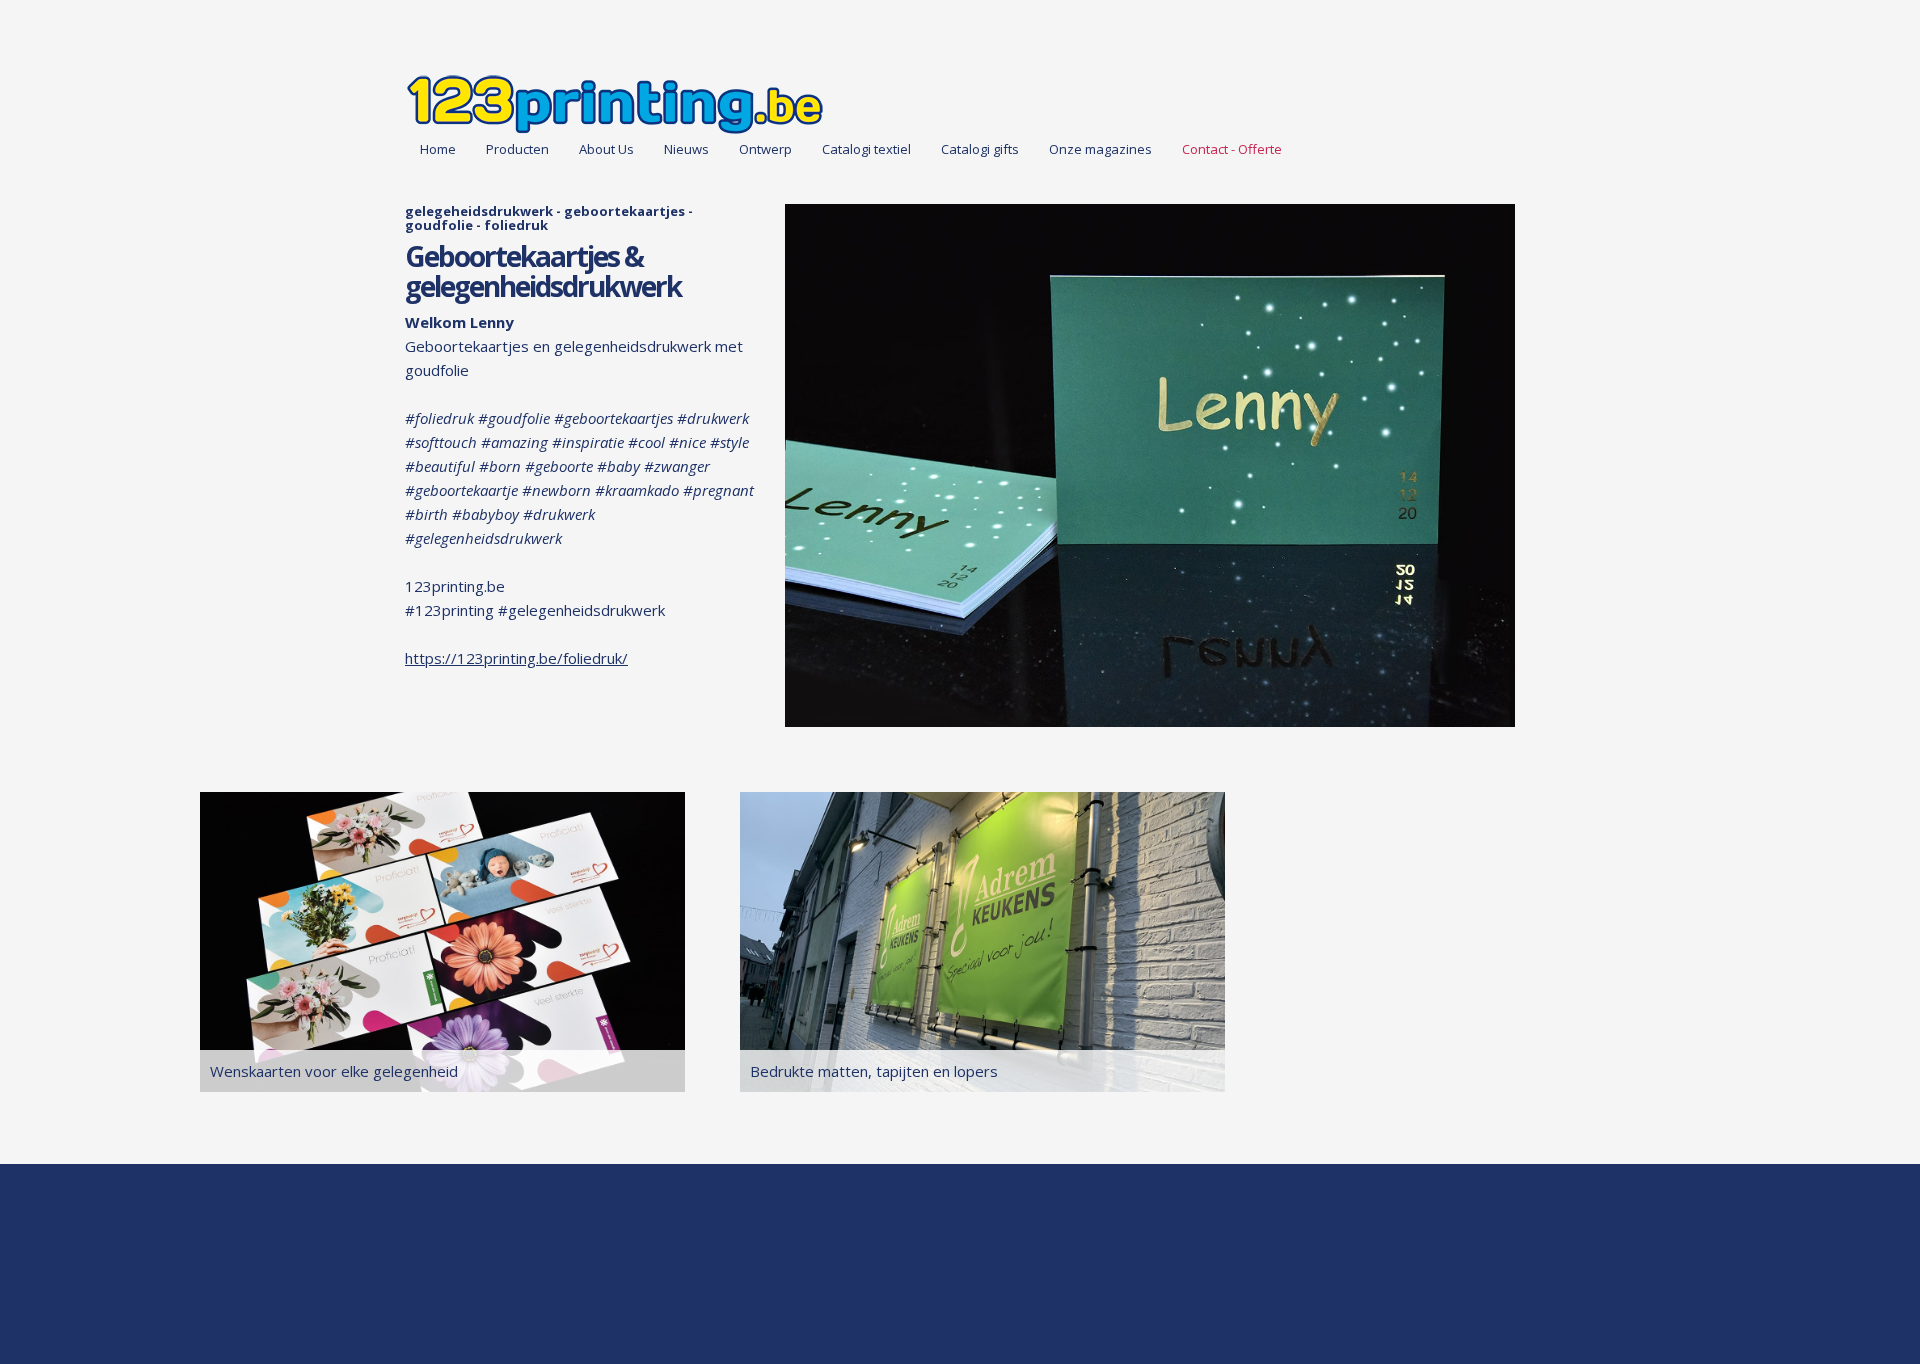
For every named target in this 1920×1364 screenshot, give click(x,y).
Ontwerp (765, 149)
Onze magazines (1100, 149)
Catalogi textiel (866, 149)
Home (438, 149)
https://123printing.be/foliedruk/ (516, 658)
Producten (517, 149)
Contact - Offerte (1232, 149)
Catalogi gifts (980, 149)
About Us (606, 149)
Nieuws (686, 149)
